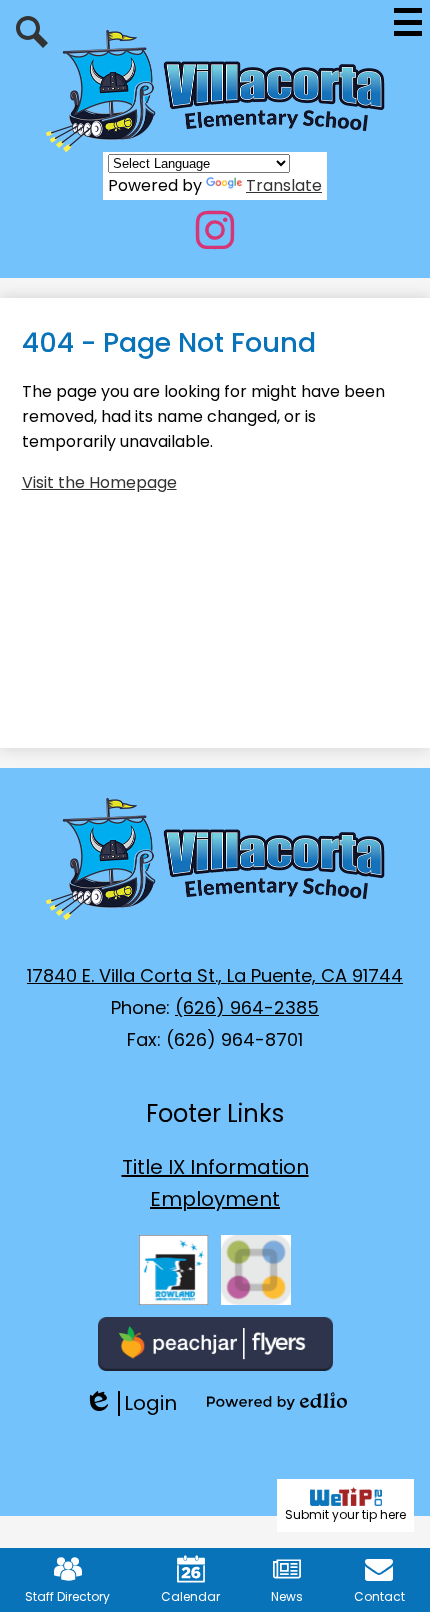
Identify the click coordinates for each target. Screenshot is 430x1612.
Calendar (190, 1596)
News (287, 1596)
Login (130, 1403)
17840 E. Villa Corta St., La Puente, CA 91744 (215, 975)
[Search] (32, 32)
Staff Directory (67, 1596)
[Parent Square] (256, 1270)
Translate (284, 185)
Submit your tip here (345, 1514)
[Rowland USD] (174, 1270)
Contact (379, 1596)
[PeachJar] (215, 1344)
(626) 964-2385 (247, 1007)
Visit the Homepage (99, 482)
